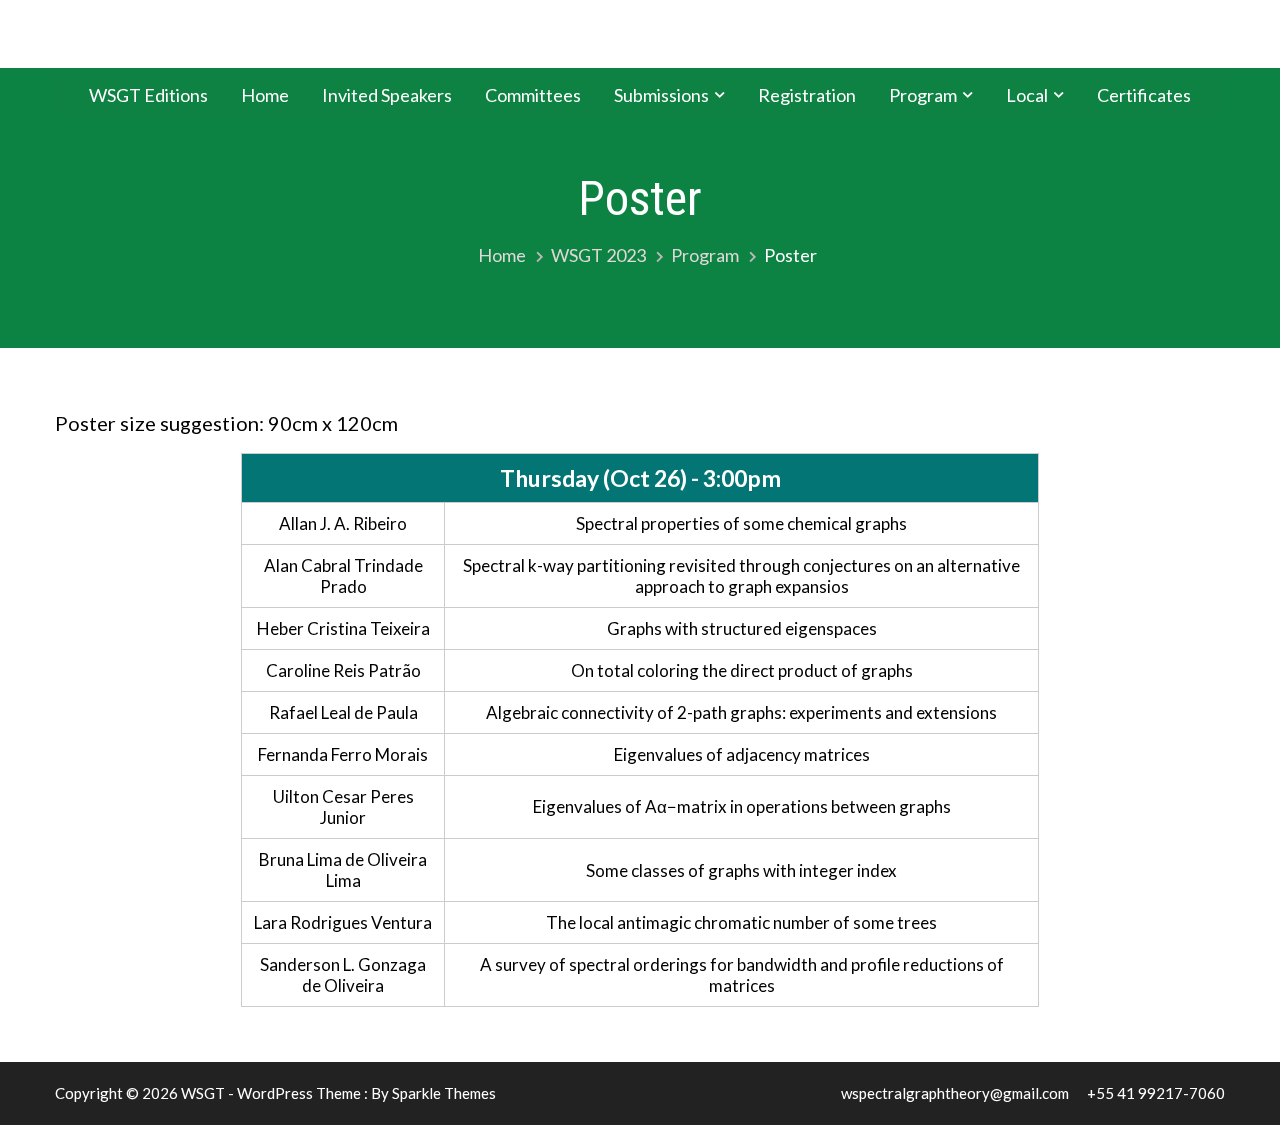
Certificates (1144, 95)
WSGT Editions (148, 95)
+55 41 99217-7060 (1156, 1093)
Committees (533, 95)
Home (265, 95)
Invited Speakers (387, 95)
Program (923, 95)
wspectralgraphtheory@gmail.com (955, 1093)
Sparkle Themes (444, 1093)
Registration (807, 95)
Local (1027, 95)
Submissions (661, 95)
